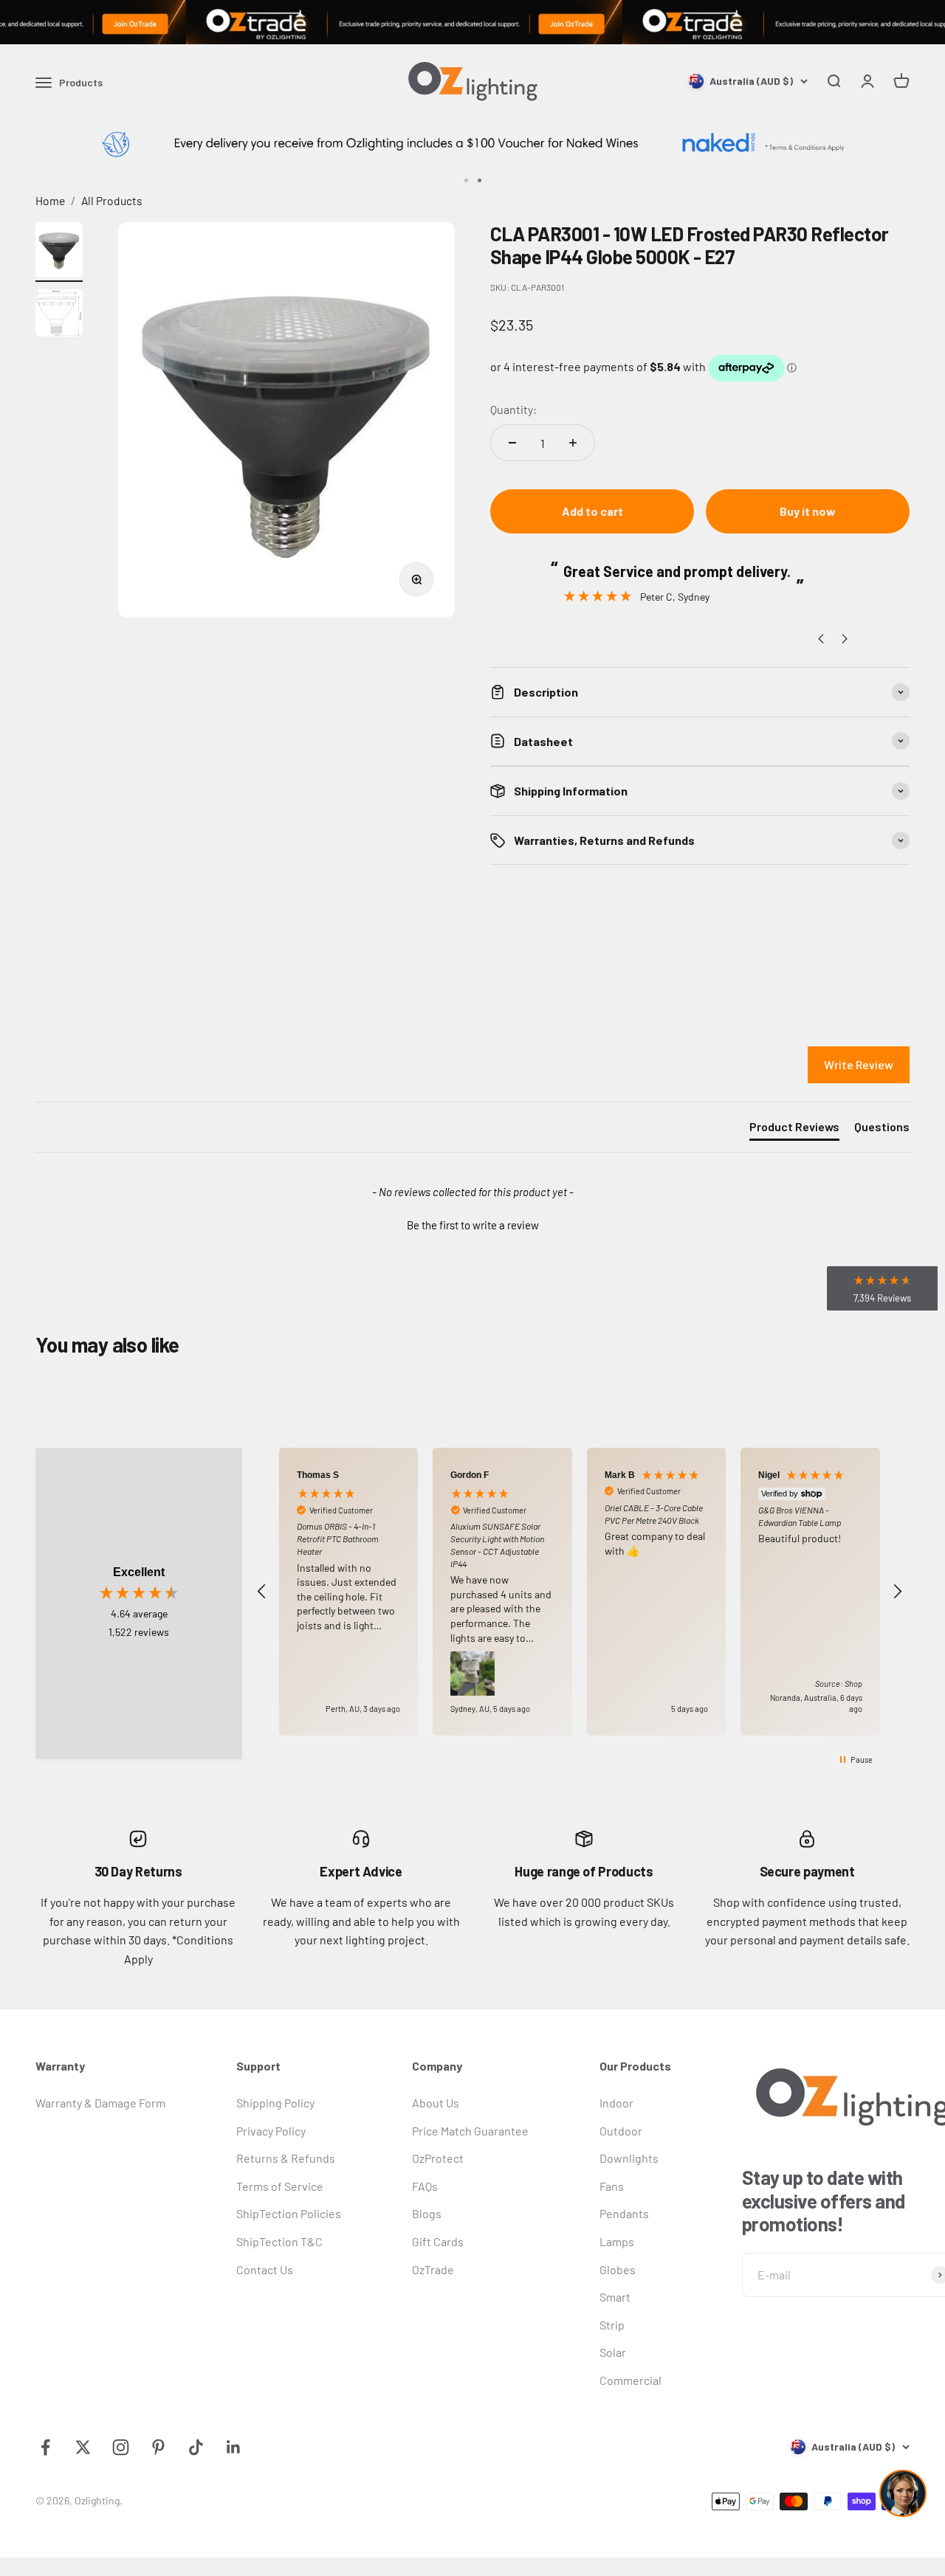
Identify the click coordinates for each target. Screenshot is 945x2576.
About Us (436, 2103)
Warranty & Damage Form (100, 2103)
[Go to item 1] (59, 252)
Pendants (624, 2213)
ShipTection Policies (289, 2213)
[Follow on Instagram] (121, 2447)
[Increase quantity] (573, 443)
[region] (580, 1592)
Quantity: (513, 409)
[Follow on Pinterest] (158, 2447)
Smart (615, 2297)
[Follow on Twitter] (83, 2447)
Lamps (617, 2241)
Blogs (427, 2213)
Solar (613, 2352)
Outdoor (621, 2131)
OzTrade (433, 2269)
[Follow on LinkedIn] (234, 2447)
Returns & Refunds (286, 2158)
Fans (612, 2186)
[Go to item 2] (59, 315)
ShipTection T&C (279, 2241)
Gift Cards (438, 2241)
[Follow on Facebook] (45, 2447)
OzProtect (438, 2158)
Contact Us (265, 2269)
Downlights (629, 2158)
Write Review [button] (859, 1064)
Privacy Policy (271, 2131)
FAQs (425, 2186)
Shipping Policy (275, 2103)
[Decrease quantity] (512, 443)
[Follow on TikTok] (196, 2447)
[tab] (794, 1130)
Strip (612, 2325)
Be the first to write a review (473, 1225)
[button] (472, 1223)
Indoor (616, 2103)
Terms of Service (280, 2186)
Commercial (630, 2380)
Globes (618, 2269)
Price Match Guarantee (470, 2131)
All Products (112, 200)
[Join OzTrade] (472, 22)
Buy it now (808, 511)
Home (50, 200)
